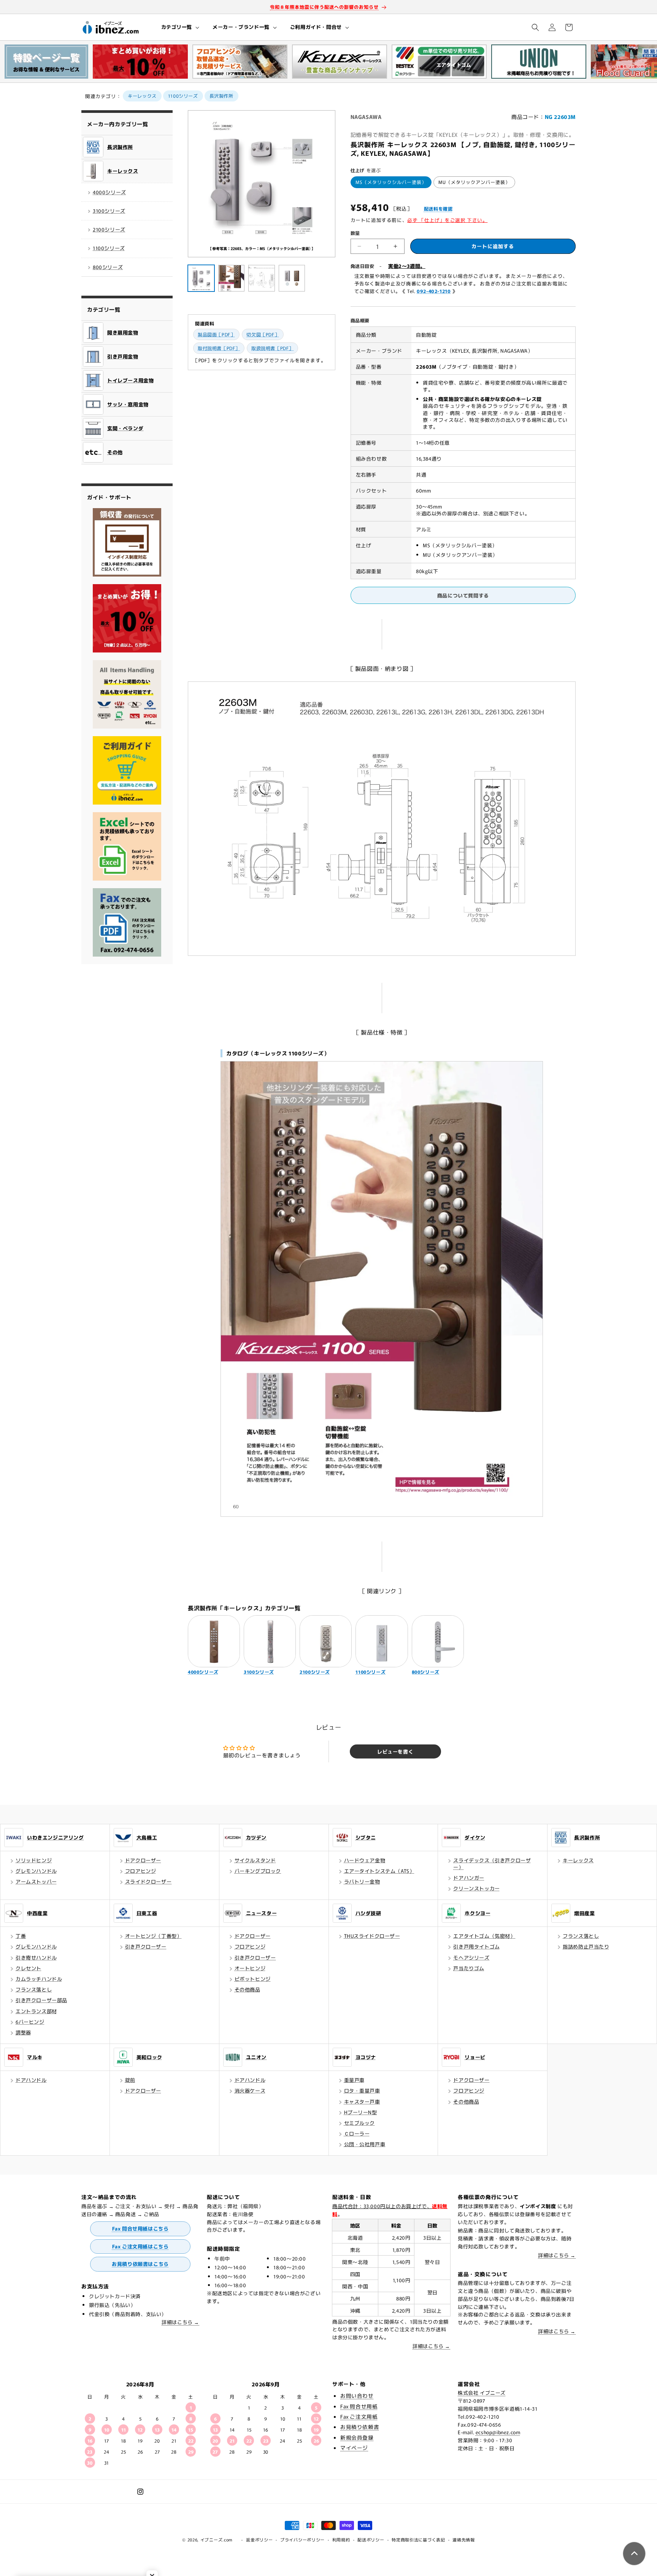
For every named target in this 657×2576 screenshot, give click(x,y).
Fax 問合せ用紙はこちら (140, 2228)
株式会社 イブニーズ (482, 2393)
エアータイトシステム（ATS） (379, 1871)
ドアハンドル (31, 2080)
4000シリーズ (109, 192)
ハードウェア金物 (365, 1860)
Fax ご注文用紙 (359, 2416)
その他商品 (248, 1989)
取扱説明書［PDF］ (272, 348)
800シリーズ (108, 267)
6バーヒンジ (30, 2022)
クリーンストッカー (476, 1888)
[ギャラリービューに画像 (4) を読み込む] (292, 278)
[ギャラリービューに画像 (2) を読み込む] (232, 278)
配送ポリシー (371, 2540)
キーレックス (142, 96)
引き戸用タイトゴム (476, 1946)
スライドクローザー (148, 1881)
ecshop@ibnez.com (498, 2432)
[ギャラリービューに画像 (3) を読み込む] (262, 278)
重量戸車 (354, 2080)
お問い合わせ (357, 2395)
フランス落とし (34, 1989)
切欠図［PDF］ (263, 334)
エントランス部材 (36, 2011)
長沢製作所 (221, 96)
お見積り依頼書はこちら (140, 2264)
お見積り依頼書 (360, 2427)
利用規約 (341, 2540)
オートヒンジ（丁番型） (154, 1936)
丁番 (21, 1936)
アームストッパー (36, 1881)
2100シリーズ (109, 229)
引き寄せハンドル (36, 1957)
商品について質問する (463, 595)
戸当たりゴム (469, 1968)
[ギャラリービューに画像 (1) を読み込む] (201, 278)
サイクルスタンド (255, 1860)
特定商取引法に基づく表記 (418, 2540)
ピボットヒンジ (253, 1979)
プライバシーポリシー (302, 2540)
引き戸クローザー (146, 1946)
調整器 (23, 2032)
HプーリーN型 (361, 2112)
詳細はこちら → (180, 2322)
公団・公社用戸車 (365, 2144)
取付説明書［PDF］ (219, 348)
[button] (180, 27)
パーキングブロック (258, 1871)
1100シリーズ (183, 96)
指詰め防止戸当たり (586, 1946)
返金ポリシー (259, 2540)
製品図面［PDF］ (216, 334)
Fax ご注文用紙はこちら (140, 2246)
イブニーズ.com (217, 2540)
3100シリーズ (109, 211)
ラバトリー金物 (362, 1881)
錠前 (130, 2080)
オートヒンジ (250, 1968)
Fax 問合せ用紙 (359, 2406)
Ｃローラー (357, 2133)
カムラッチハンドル (39, 1979)
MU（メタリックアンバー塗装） (474, 182)
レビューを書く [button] (395, 1751)
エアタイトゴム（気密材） (484, 1936)
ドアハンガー (469, 1878)
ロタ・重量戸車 (362, 2090)
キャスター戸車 (362, 2102)
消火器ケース (250, 2090)
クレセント (29, 1968)
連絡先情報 (464, 2540)
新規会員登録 (357, 2437)
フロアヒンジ (141, 1871)
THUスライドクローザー (372, 1936)
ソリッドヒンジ (34, 1860)
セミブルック (360, 2123)
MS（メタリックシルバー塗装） (391, 182)
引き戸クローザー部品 (41, 2000)
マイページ (354, 2448)
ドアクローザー (143, 1860)
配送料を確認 (438, 208)
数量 (355, 233)
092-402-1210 (434, 291)
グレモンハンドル (36, 1871)
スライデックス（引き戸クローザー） (492, 1864)
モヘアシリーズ (471, 1957)
